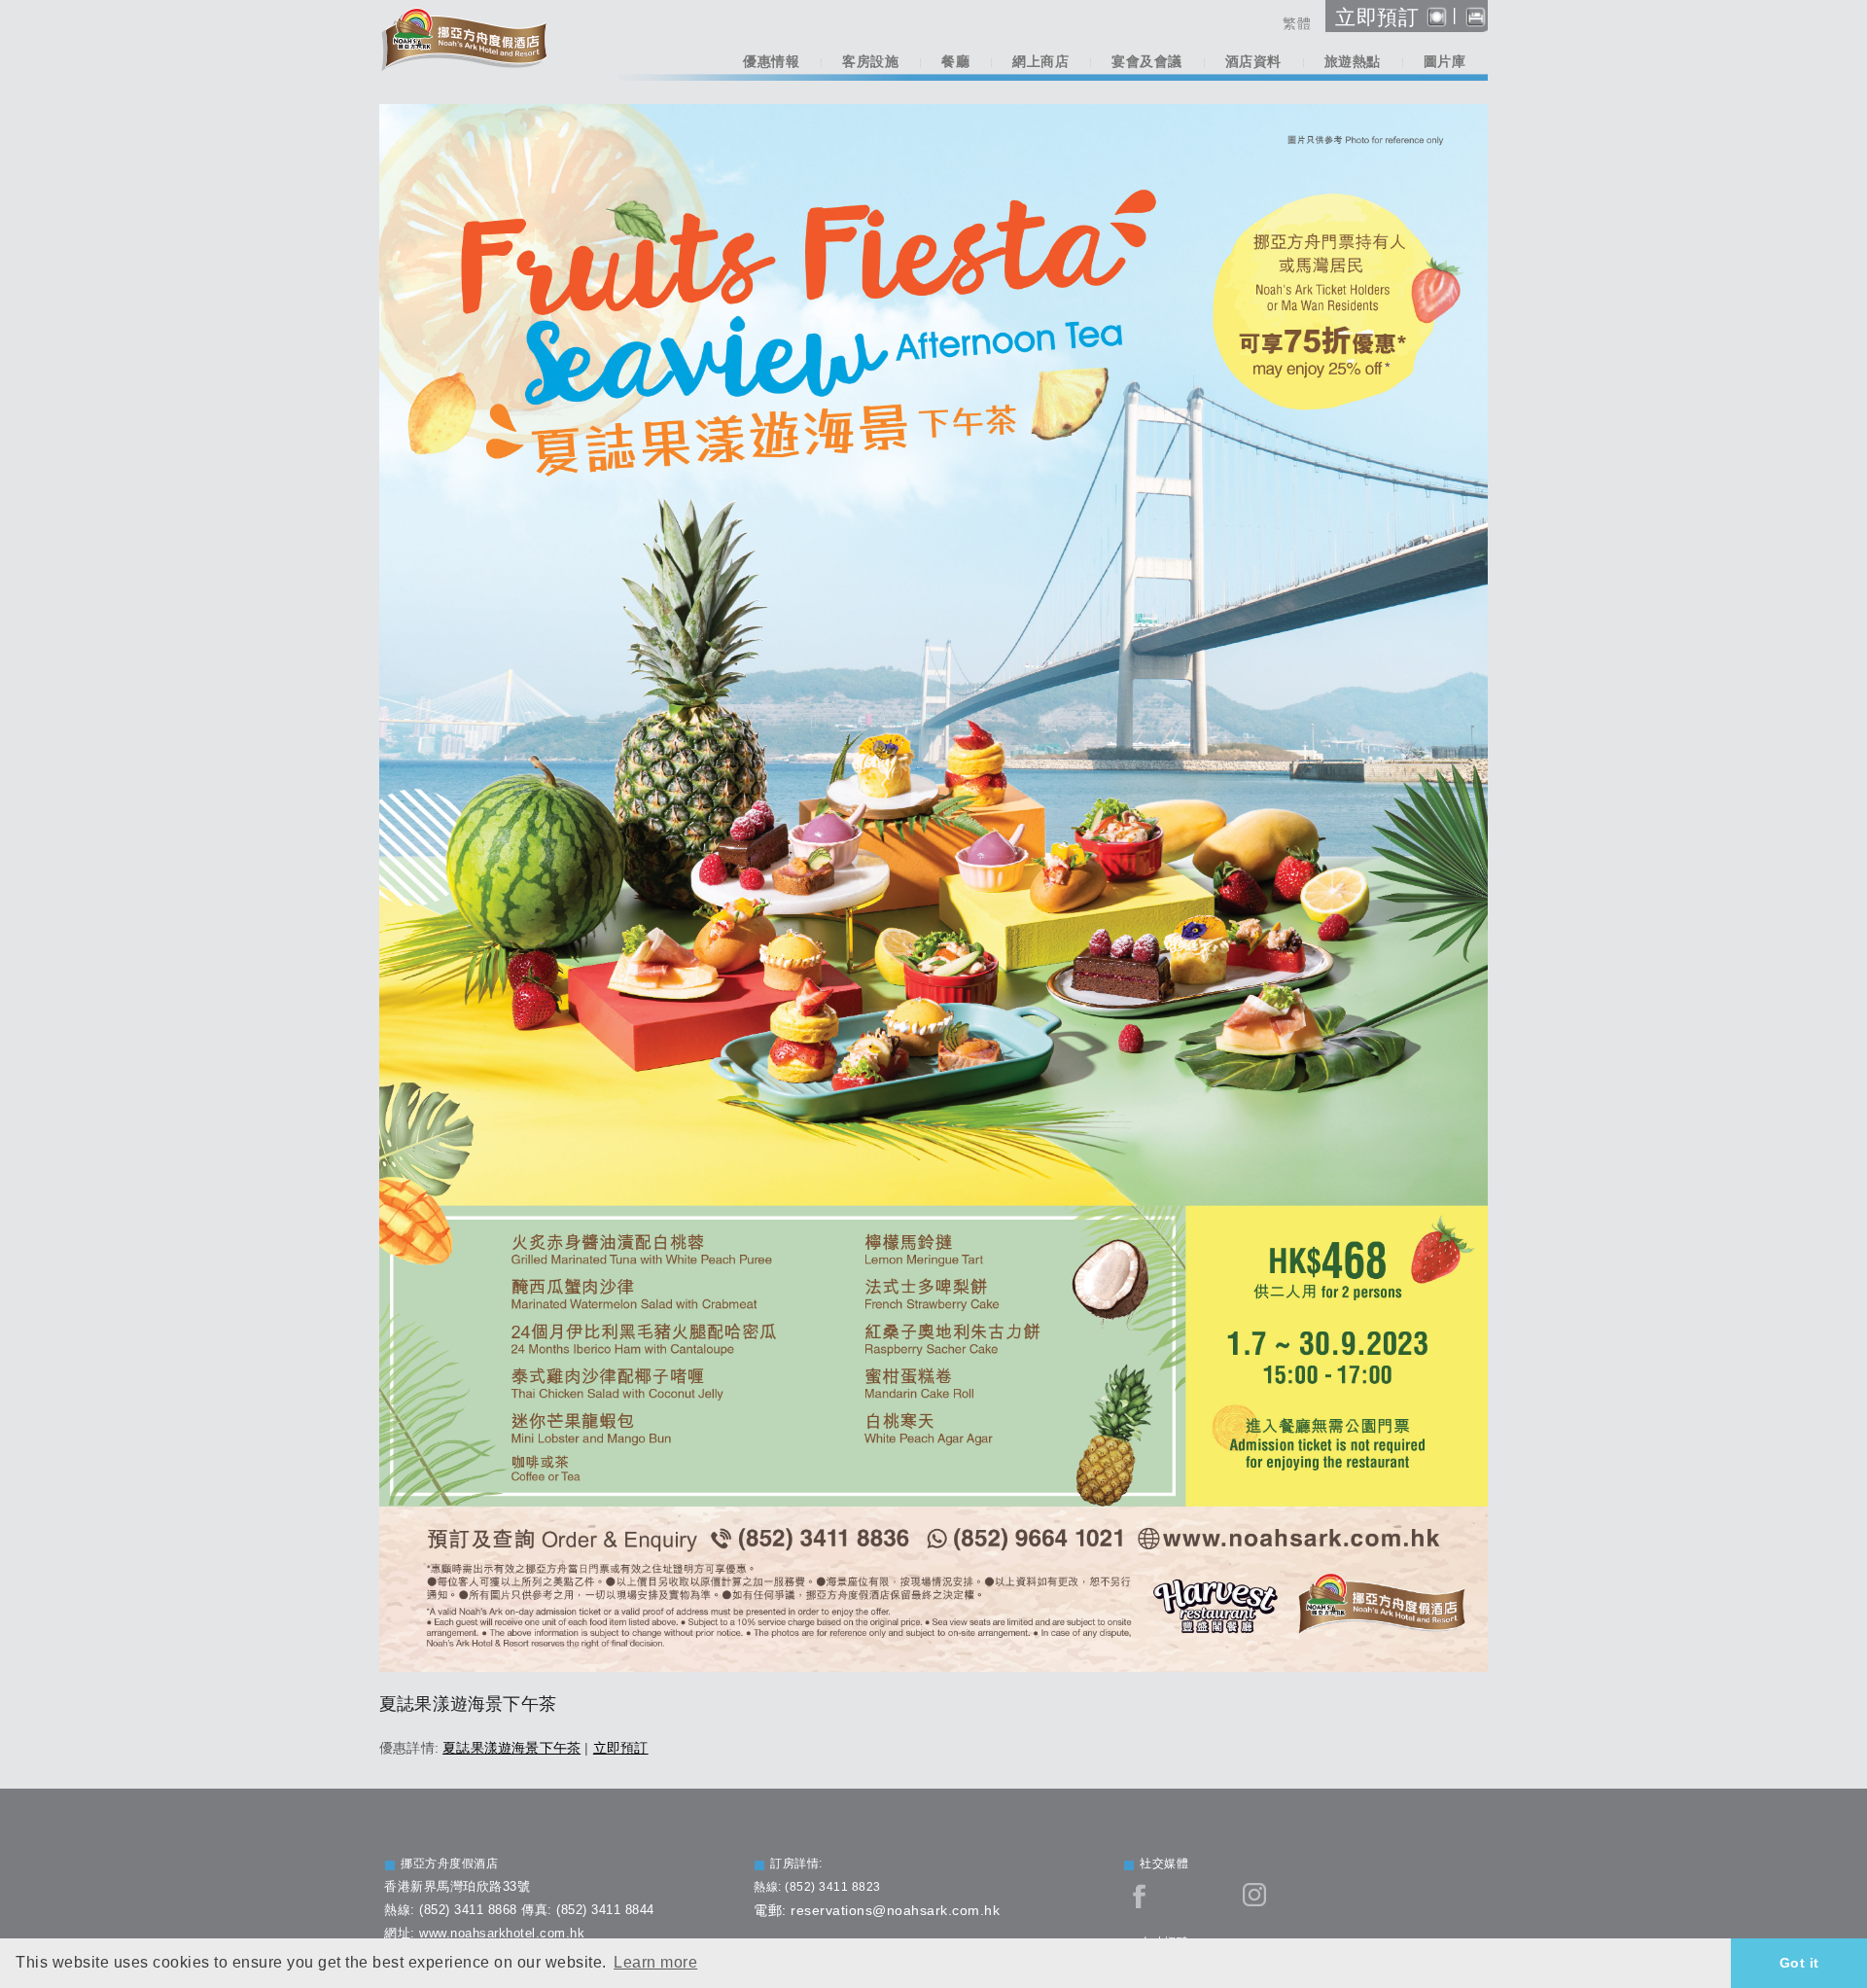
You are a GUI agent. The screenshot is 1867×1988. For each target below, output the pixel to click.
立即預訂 (621, 1748)
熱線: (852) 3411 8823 (817, 1887)
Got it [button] (1799, 1963)
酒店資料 (1253, 62)
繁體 (1297, 23)
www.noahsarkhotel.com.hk (502, 1933)
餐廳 (955, 62)
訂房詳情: (796, 1864)
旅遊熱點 (1353, 62)
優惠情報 (771, 62)
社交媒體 (1164, 1864)
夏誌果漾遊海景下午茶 (511, 1748)
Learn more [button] (655, 1962)
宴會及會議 (1147, 62)
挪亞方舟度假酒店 (449, 1864)
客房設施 (870, 62)
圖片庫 (1445, 62)
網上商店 (1040, 62)
